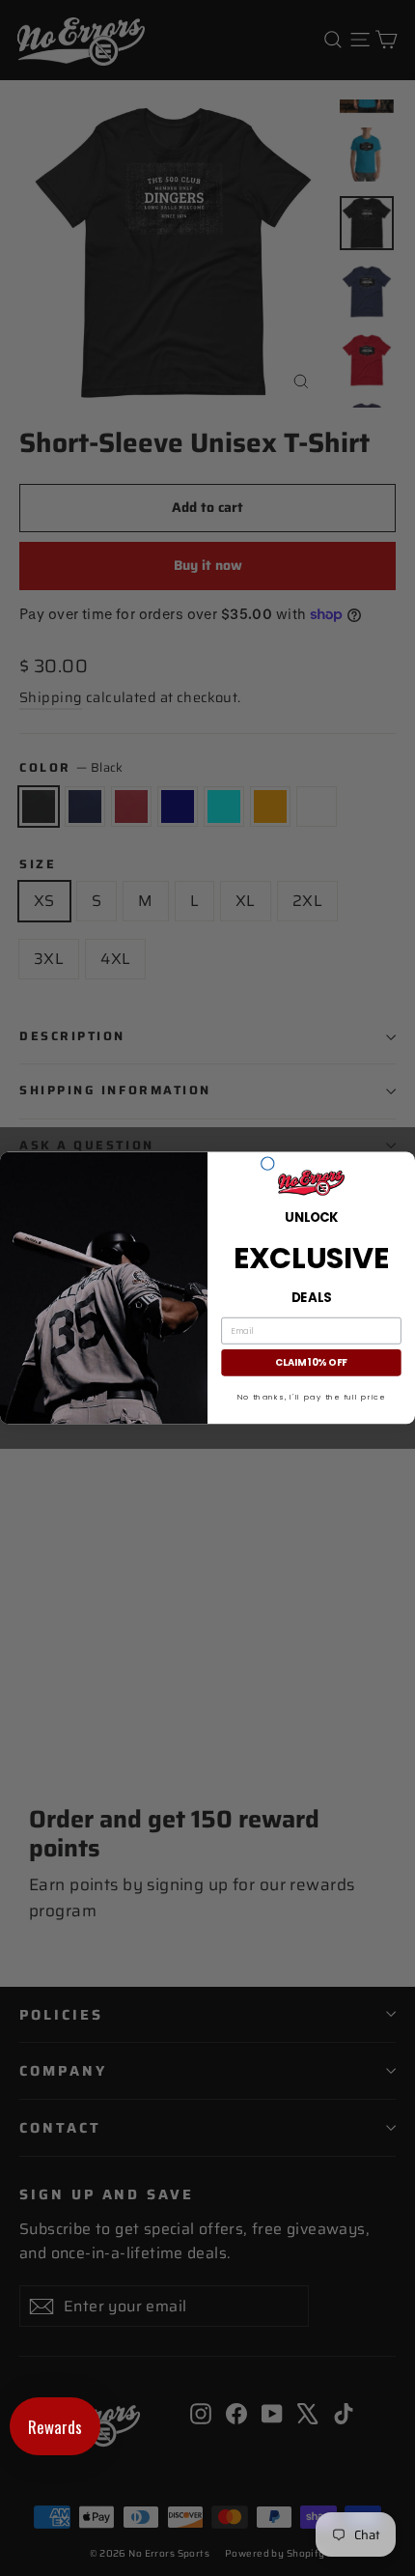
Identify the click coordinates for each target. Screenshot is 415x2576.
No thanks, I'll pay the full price (312, 1397)
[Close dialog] (268, 1163)
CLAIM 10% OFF (311, 1363)
